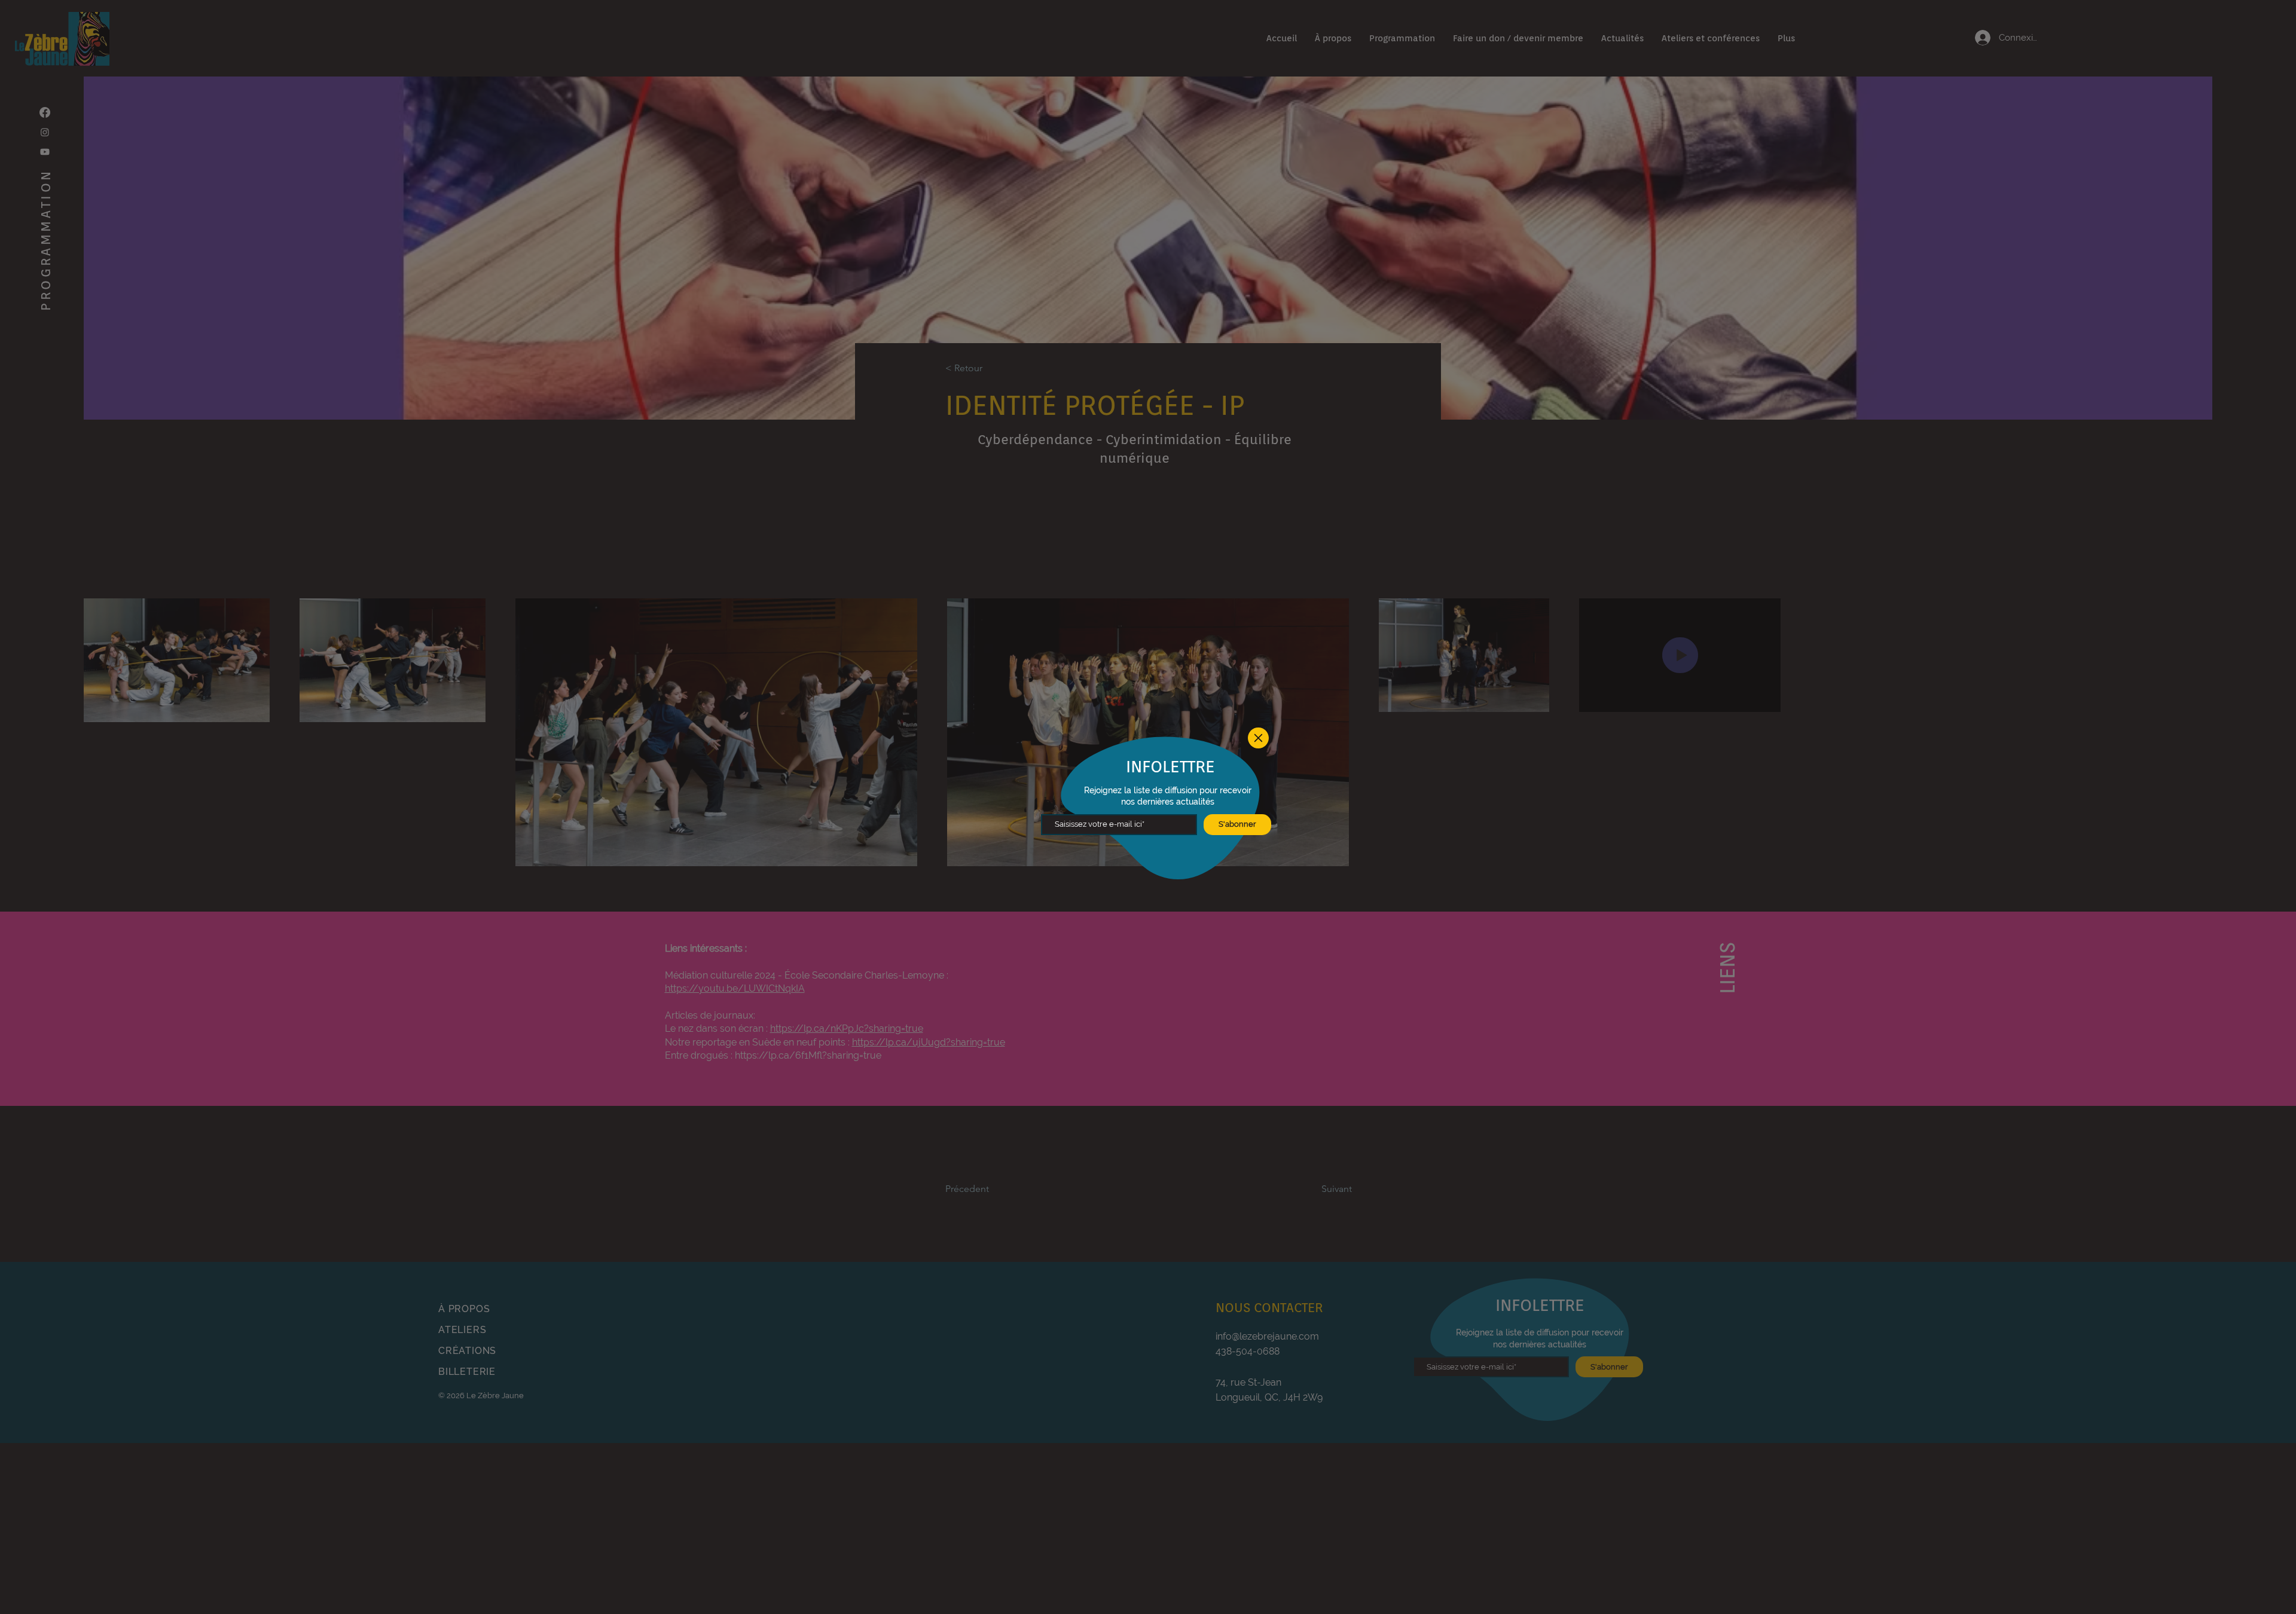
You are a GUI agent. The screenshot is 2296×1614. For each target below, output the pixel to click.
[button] (1258, 738)
